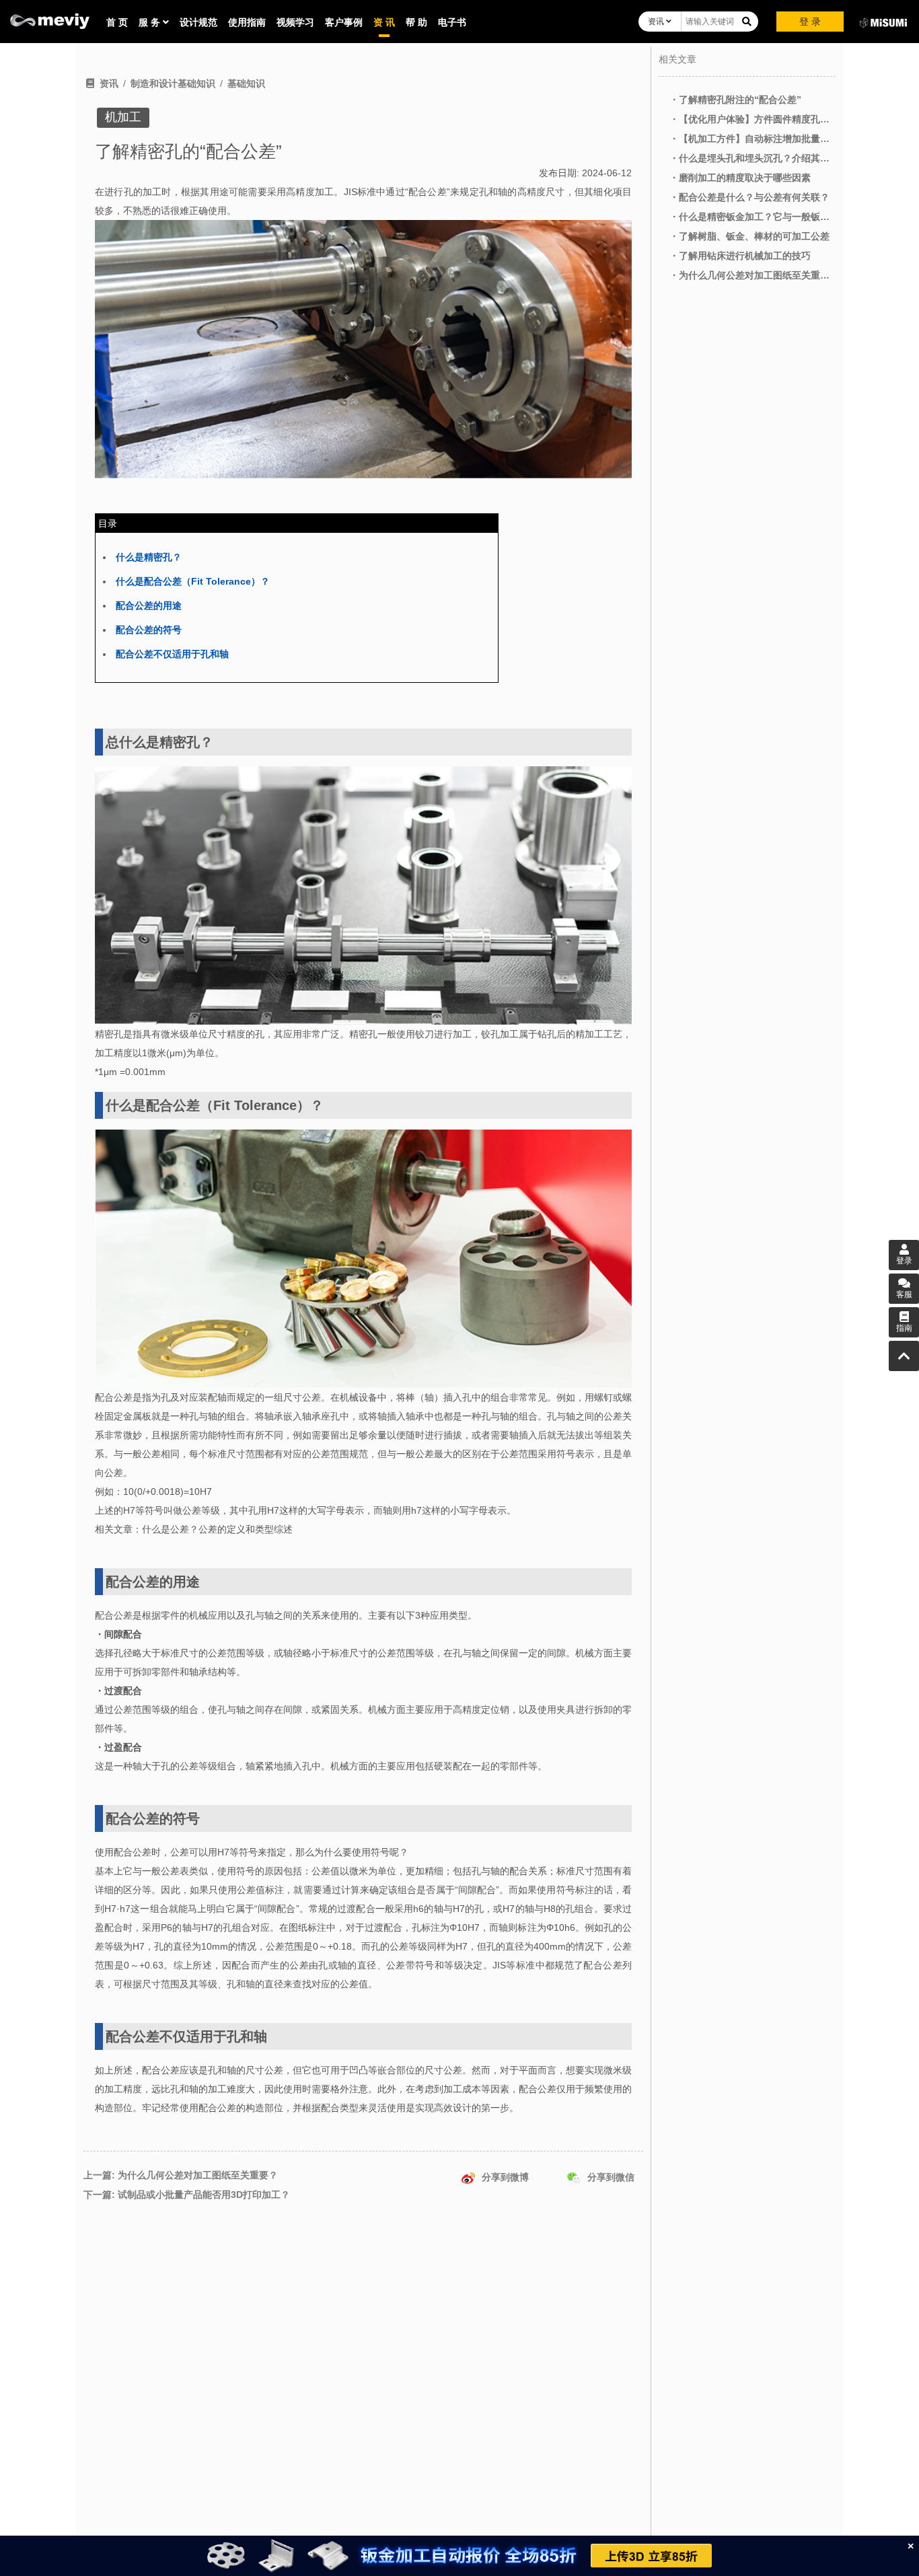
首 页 (117, 22)
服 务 (151, 22)
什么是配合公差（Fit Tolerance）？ (193, 581)
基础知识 (246, 83)
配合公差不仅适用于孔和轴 (172, 654)
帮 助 (416, 22)
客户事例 (344, 22)
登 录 (810, 22)
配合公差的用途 (149, 605)
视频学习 (295, 22)
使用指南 (247, 22)
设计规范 (198, 22)
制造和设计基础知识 (173, 83)
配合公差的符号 (149, 630)
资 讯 (384, 22)
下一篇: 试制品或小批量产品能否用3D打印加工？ (187, 2195)
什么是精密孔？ (149, 557)
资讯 (657, 22)
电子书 (452, 22)
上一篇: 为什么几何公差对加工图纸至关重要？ (181, 2175)
